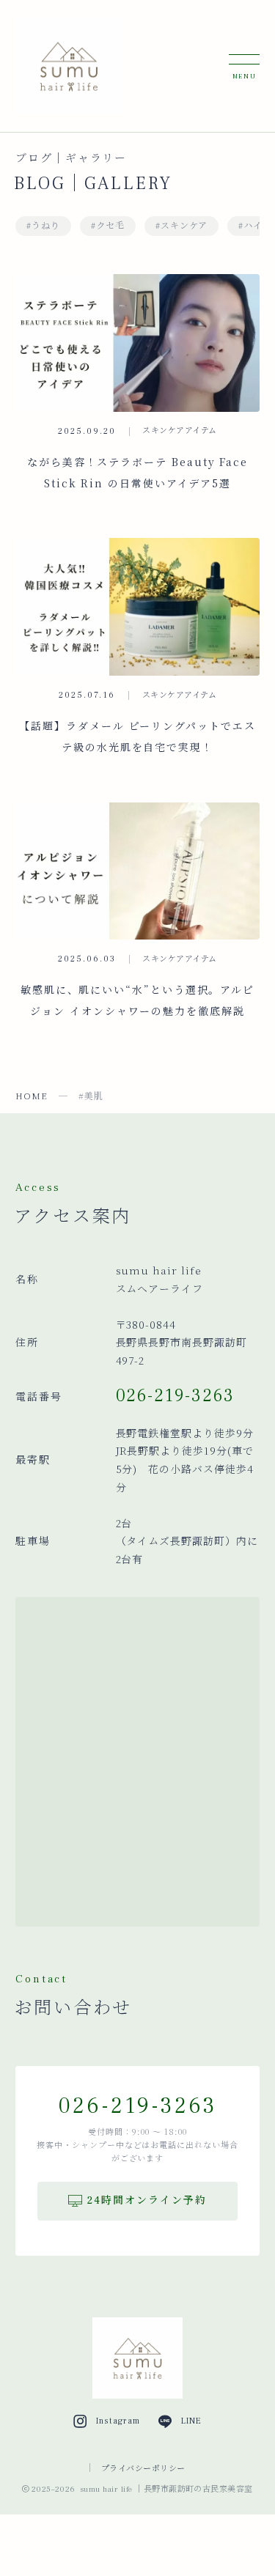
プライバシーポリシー (143, 2468)
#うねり (43, 226)
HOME (32, 1095)
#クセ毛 (108, 226)
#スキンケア (182, 226)
